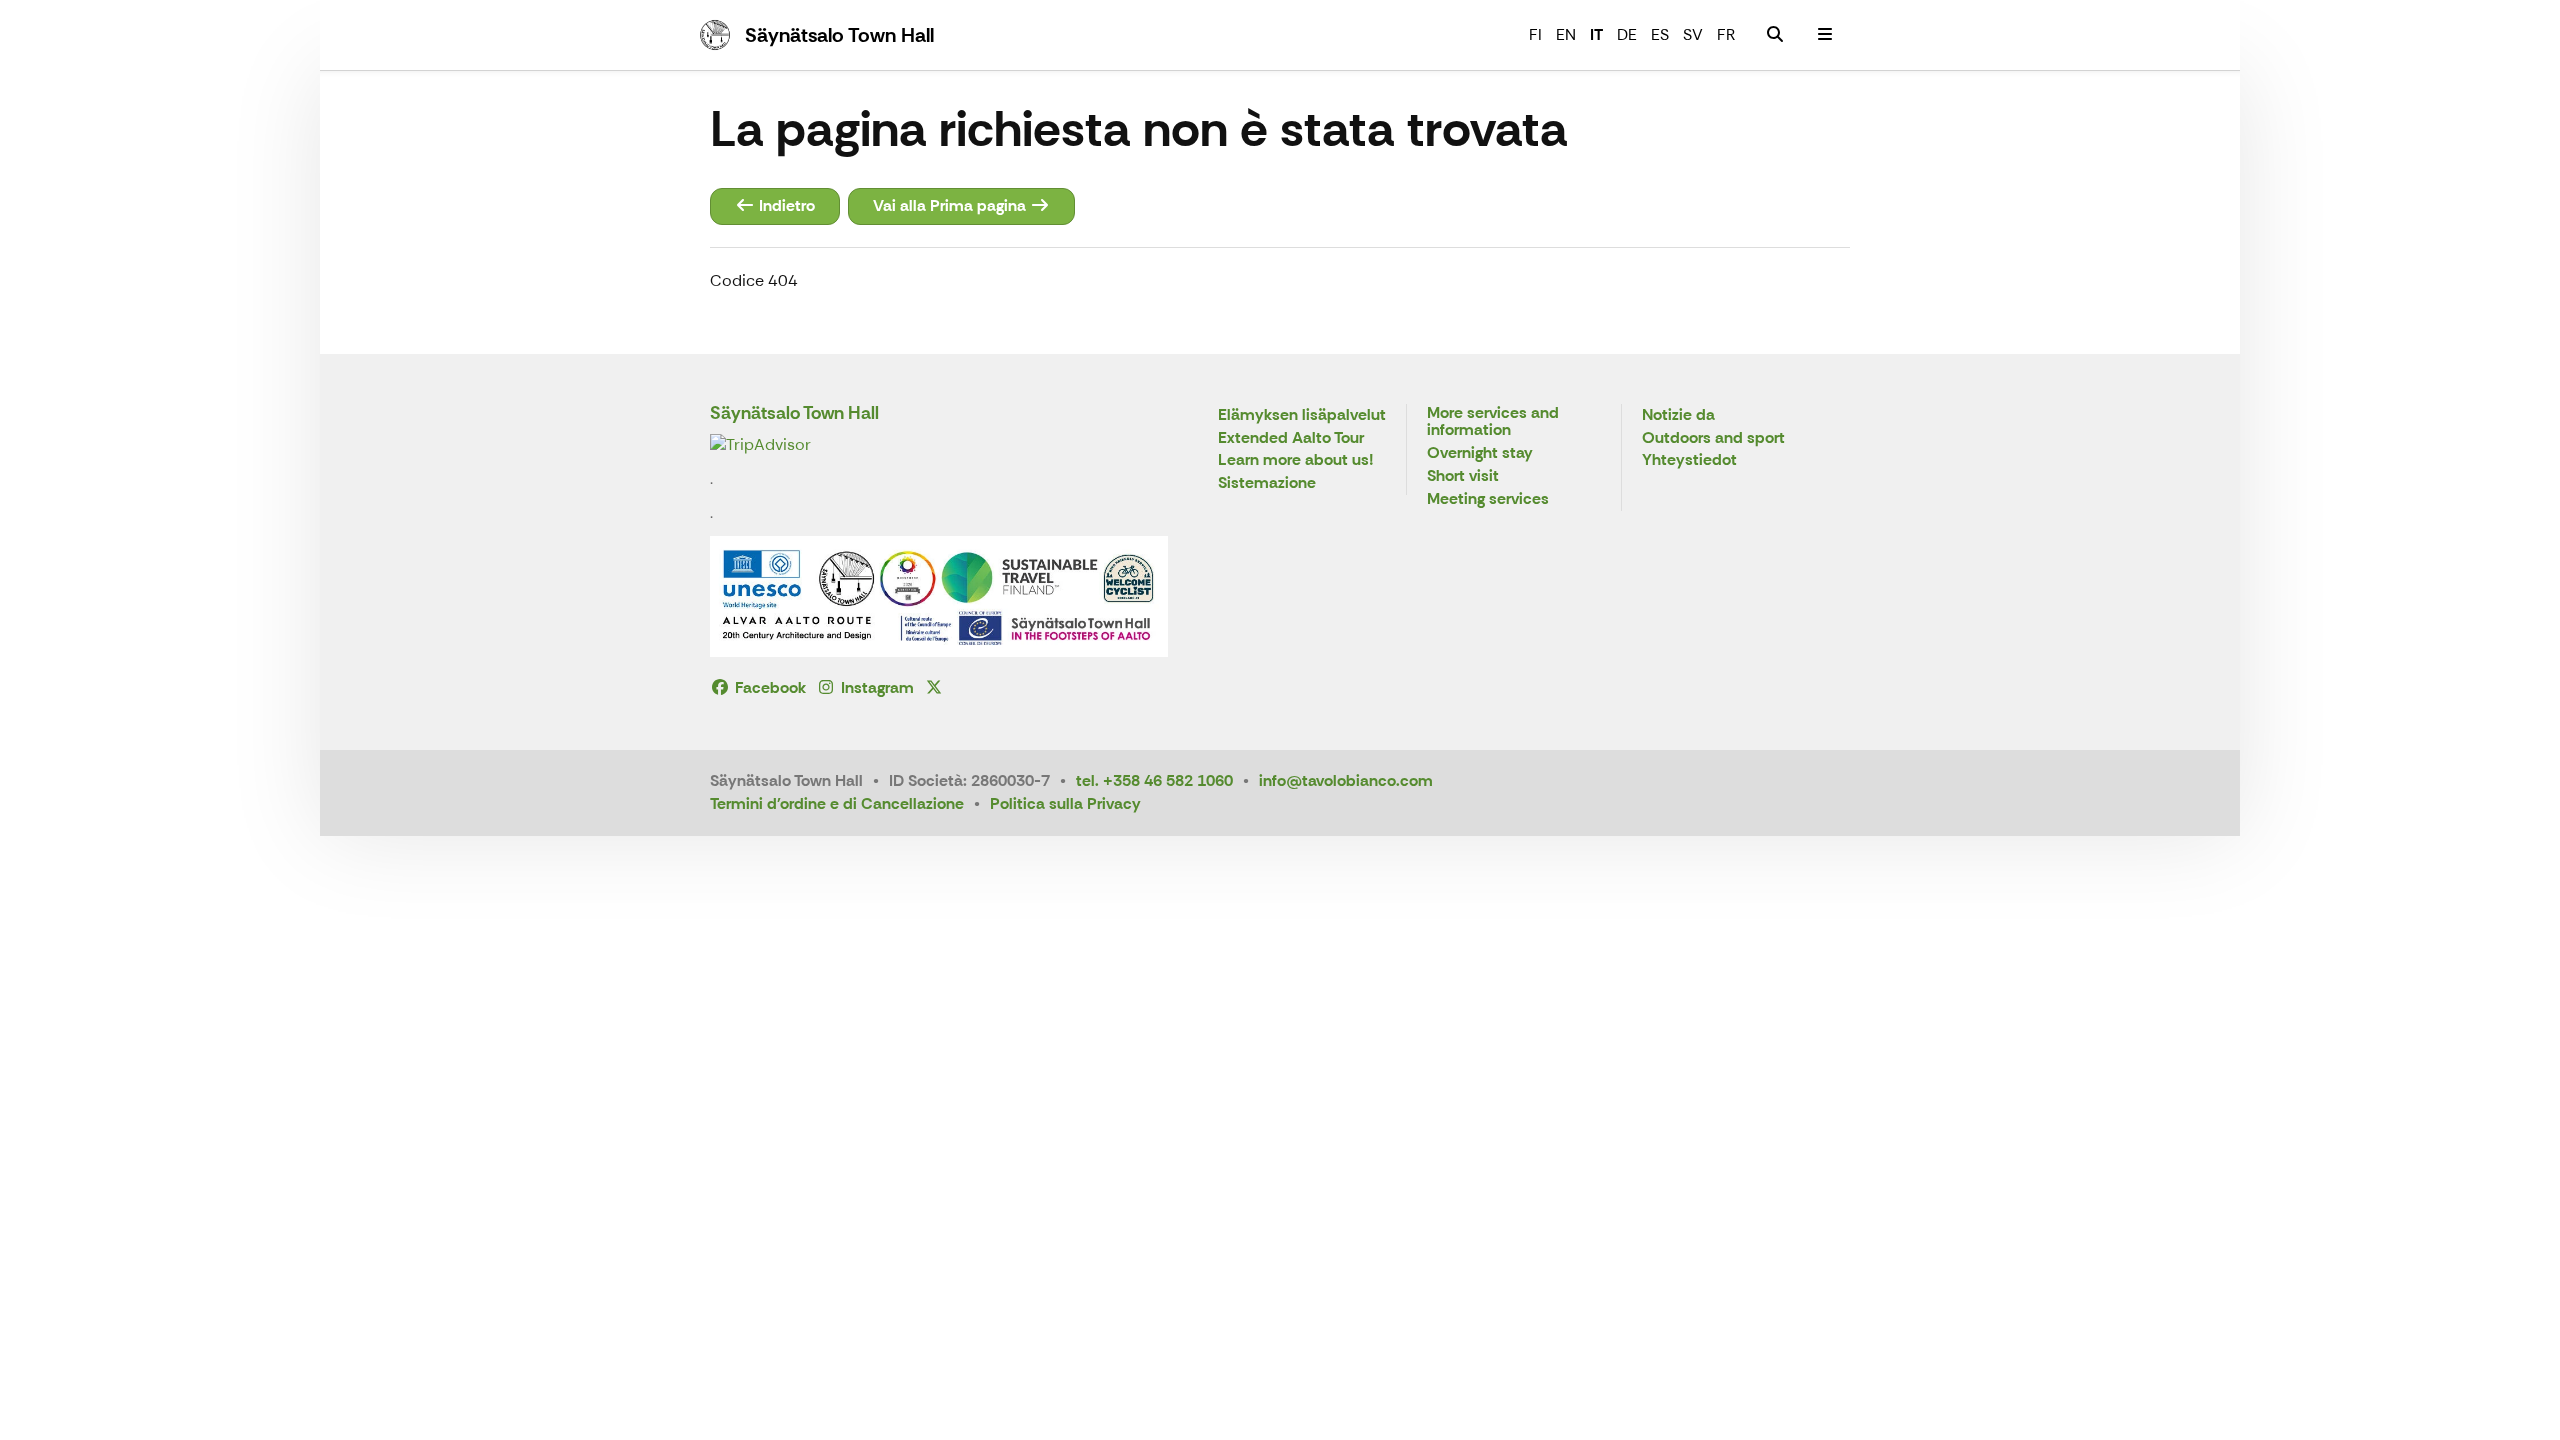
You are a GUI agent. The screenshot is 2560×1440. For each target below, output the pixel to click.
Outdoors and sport (1713, 438)
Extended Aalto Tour (1291, 438)
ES (1660, 34)
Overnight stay (1480, 453)
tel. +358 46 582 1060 (1154, 780)
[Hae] (1775, 35)
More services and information (1493, 422)
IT (1596, 34)
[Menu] (1825, 35)
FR (1726, 34)
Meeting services (1488, 499)
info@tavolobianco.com (1346, 780)
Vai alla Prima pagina (951, 205)
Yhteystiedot (1689, 460)
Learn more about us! (1296, 460)
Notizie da (1678, 415)
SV (1693, 34)
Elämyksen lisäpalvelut (1302, 415)
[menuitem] (1775, 35)
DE (1627, 34)
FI (1535, 34)
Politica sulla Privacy (1065, 803)
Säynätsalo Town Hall (794, 413)
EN (1566, 34)
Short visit (1463, 476)
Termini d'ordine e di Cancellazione (837, 803)
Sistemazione (1267, 483)
